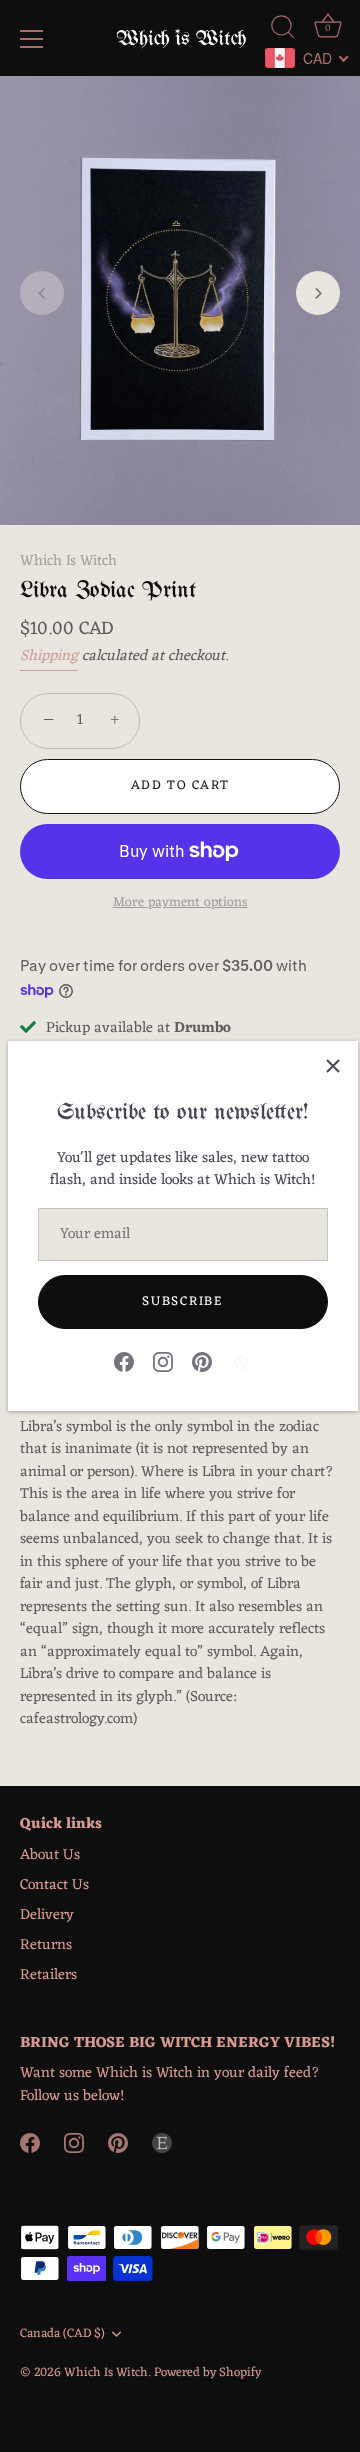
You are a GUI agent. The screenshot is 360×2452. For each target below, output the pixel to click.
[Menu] (32, 39)
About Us (50, 1855)
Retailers (48, 1975)
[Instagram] (163, 1361)
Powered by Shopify (207, 2372)
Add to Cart (180, 785)
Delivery (47, 1915)
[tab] (180, 1450)
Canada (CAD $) (62, 2334)
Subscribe (182, 1301)
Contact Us (54, 1885)
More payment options (180, 903)
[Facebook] (124, 1361)
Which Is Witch (68, 561)
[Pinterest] (202, 1361)
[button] (42, 293)
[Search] (283, 30)
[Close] (333, 1066)
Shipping (49, 656)
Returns (46, 1945)
